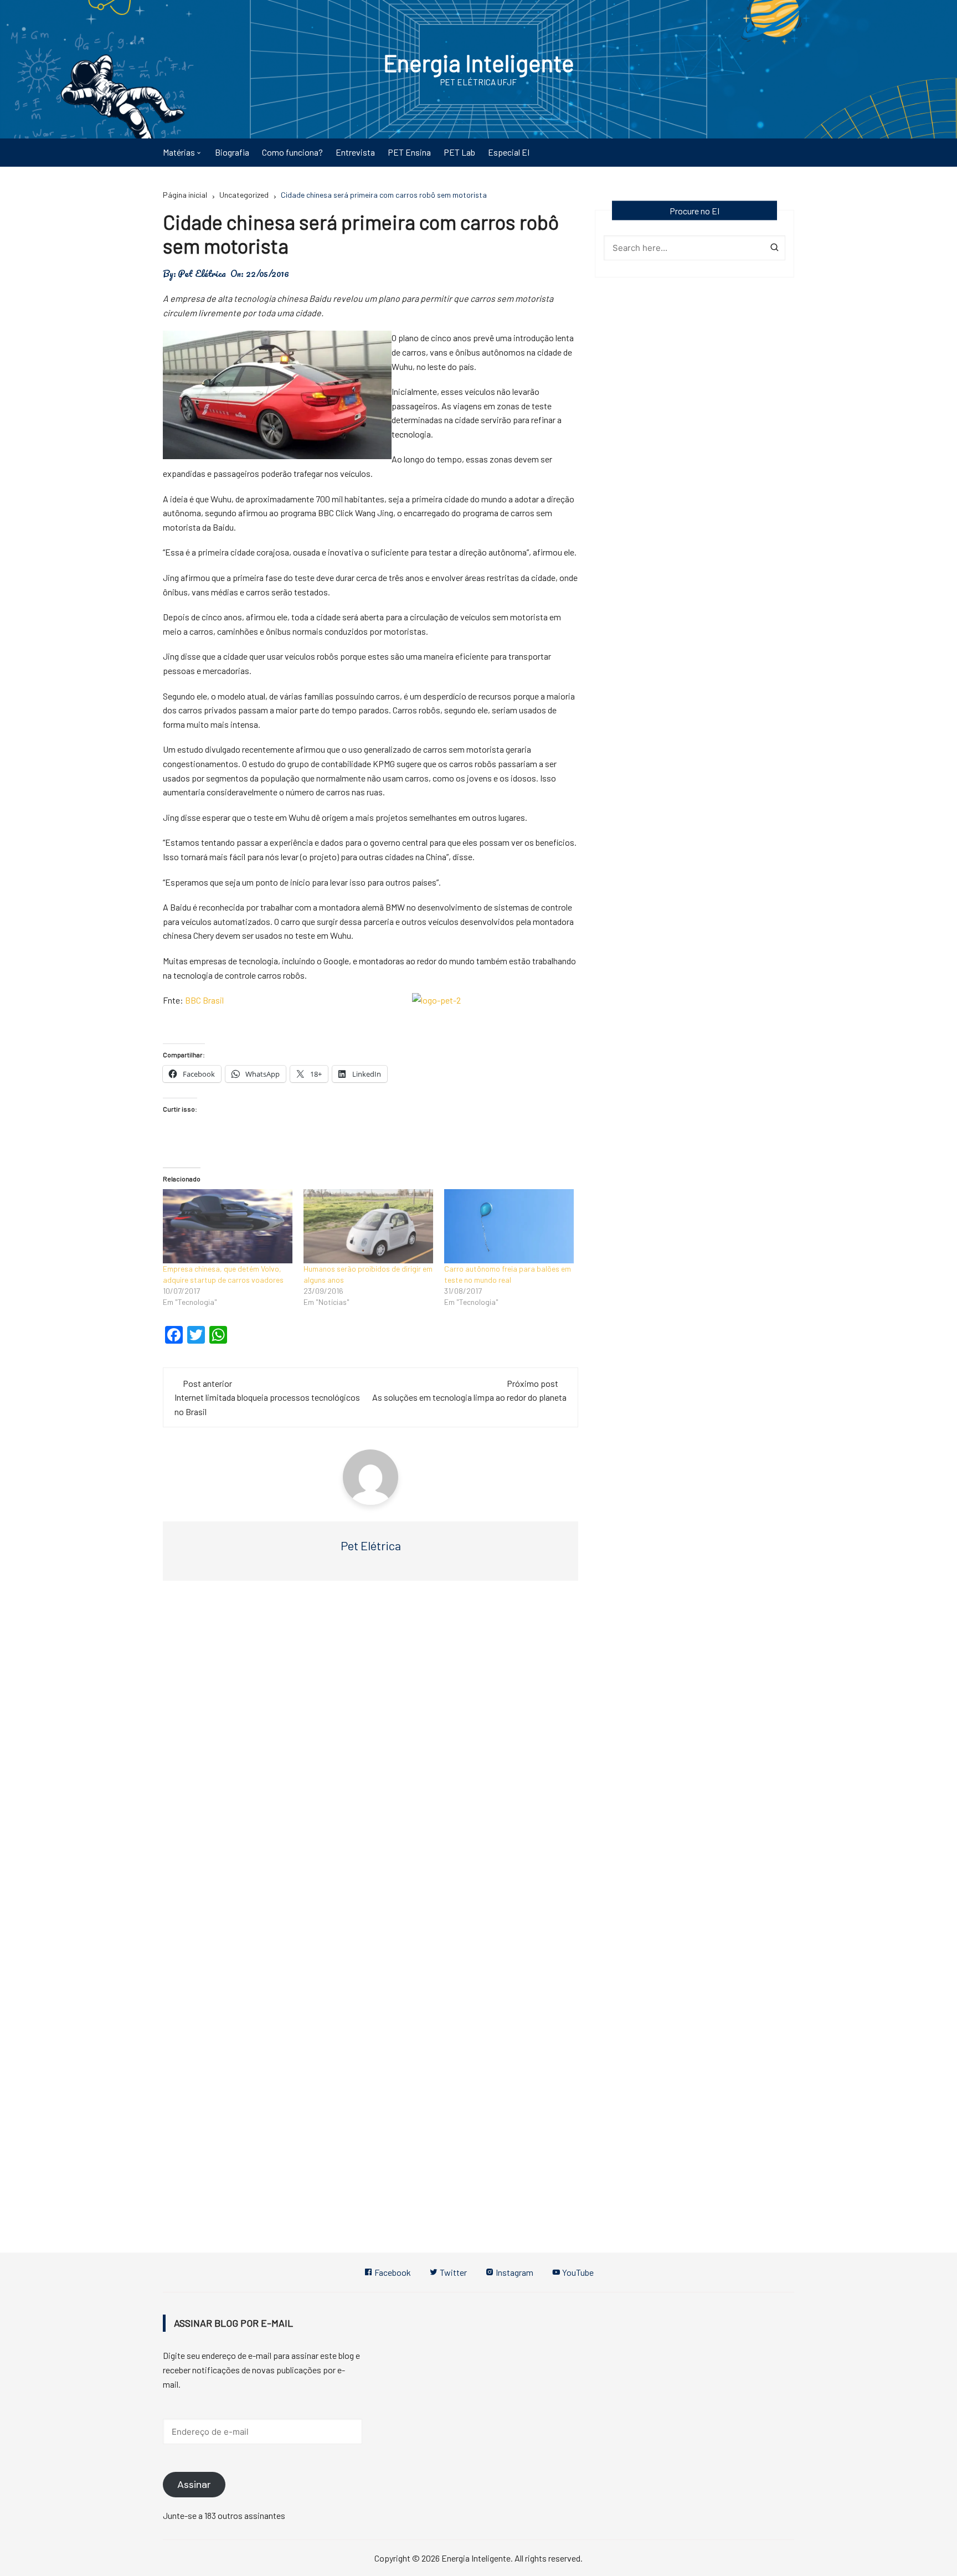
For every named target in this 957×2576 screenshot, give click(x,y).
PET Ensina (409, 152)
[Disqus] (371, 1755)
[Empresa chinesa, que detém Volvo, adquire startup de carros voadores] (228, 1226)
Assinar (194, 2485)
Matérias (179, 152)
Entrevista (355, 152)
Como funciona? (292, 152)
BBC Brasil (204, 1000)
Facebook (392, 2272)
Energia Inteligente (479, 63)
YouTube (577, 2272)
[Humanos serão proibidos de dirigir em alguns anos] (368, 1226)
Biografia (232, 152)
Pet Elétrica (202, 274)
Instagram (514, 2272)
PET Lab (459, 152)
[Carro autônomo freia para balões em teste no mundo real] (509, 1226)
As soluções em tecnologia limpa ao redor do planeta (469, 1397)
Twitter (452, 2272)
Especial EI (509, 152)
